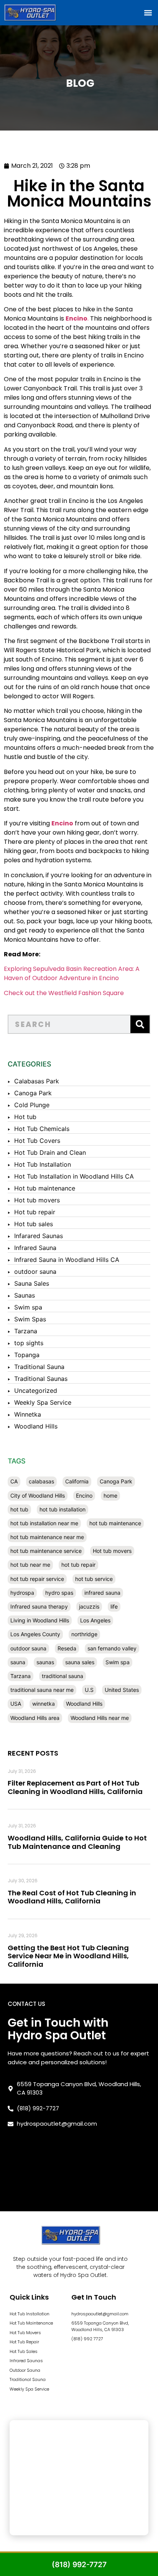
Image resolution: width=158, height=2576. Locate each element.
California (77, 1481)
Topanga (27, 1355)
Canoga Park (33, 1093)
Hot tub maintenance (45, 1188)
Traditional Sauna (39, 1367)
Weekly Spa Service (43, 1402)
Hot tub (25, 1117)
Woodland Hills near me (100, 1718)
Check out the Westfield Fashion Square (64, 993)
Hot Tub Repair (24, 2342)
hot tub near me (30, 1565)
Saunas (25, 1295)
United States (122, 1690)
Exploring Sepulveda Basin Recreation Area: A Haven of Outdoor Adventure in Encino (72, 973)
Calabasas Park (37, 1081)
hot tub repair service (37, 1579)
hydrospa (22, 1593)
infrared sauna (102, 1593)
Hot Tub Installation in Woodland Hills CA (74, 1176)
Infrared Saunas (26, 2361)
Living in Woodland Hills (40, 1620)
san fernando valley (112, 1648)
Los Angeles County (35, 1634)
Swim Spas (30, 1319)
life (114, 1606)
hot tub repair (78, 1565)
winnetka (44, 1704)
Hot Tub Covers (37, 1141)
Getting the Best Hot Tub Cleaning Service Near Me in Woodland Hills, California (68, 1956)
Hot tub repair (35, 1212)
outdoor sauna (35, 1271)
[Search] (140, 1024)
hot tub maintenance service (46, 1551)
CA (14, 1481)
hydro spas (59, 1593)
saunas (45, 1662)
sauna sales (80, 1662)
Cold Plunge (32, 1105)
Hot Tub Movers (25, 2333)
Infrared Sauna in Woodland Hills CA (67, 1260)
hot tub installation (63, 1509)
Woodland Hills (36, 1426)
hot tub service (94, 1579)
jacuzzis (89, 1606)
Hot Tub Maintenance (31, 2323)
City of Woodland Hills (38, 1496)
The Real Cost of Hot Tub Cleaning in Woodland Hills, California (72, 1897)
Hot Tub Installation (43, 1164)
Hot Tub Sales (24, 2351)
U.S (89, 1690)
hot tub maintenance (115, 1523)
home (110, 1496)
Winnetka (28, 1414)
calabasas (41, 1481)
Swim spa (28, 1307)
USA (16, 1704)
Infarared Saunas (39, 1236)
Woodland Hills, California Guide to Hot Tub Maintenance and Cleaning (77, 1842)
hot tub (19, 1509)
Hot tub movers (37, 1200)
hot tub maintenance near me (47, 1537)
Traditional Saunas (41, 1379)
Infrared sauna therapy (39, 1606)
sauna (18, 1662)
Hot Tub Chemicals (42, 1129)
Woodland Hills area (35, 1718)
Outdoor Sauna (25, 2370)
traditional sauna (63, 1676)
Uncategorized (36, 1391)
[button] (148, 12)
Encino (84, 1496)
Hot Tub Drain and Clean (50, 1152)
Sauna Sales (32, 1283)
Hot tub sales (34, 1224)
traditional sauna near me (42, 1690)
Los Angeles (95, 1620)
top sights (29, 1343)
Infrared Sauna (35, 1248)
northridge (84, 1634)
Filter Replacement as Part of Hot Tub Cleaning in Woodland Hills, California (75, 1787)
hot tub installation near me (44, 1523)
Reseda (67, 1648)
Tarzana (26, 1331)
